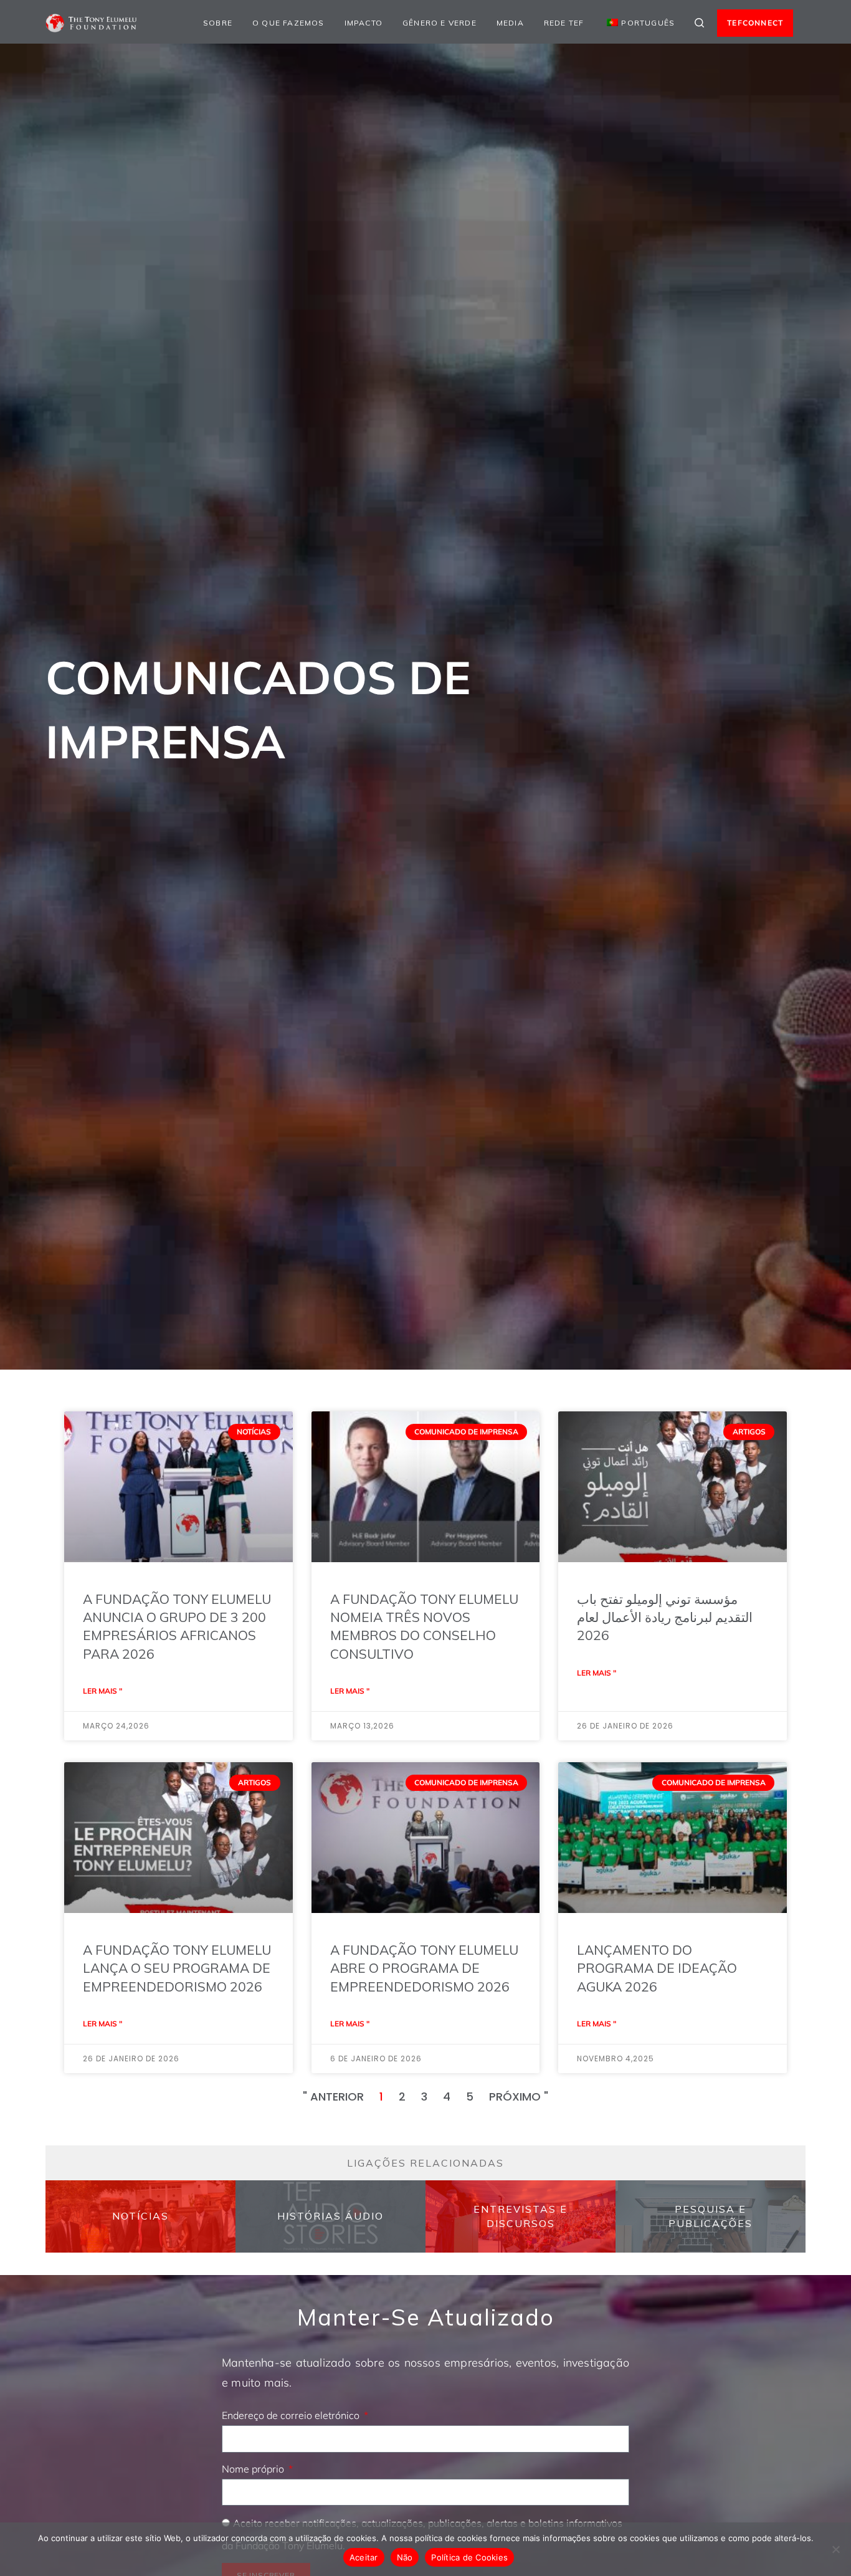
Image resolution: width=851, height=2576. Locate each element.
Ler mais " (102, 1691)
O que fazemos (288, 23)
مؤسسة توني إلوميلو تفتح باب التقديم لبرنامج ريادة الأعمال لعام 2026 (665, 1617)
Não (405, 2557)
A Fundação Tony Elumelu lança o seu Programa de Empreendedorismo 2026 (177, 1968)
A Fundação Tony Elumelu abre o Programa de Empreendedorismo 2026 (424, 1968)
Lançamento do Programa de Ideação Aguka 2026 (657, 1968)
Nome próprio (254, 2469)
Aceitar (364, 2557)
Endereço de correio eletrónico (292, 2415)
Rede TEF (564, 23)
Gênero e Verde (440, 23)
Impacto (364, 23)
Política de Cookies (469, 2557)
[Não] (835, 2549)
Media (510, 23)
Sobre (218, 23)
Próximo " (519, 2097)
